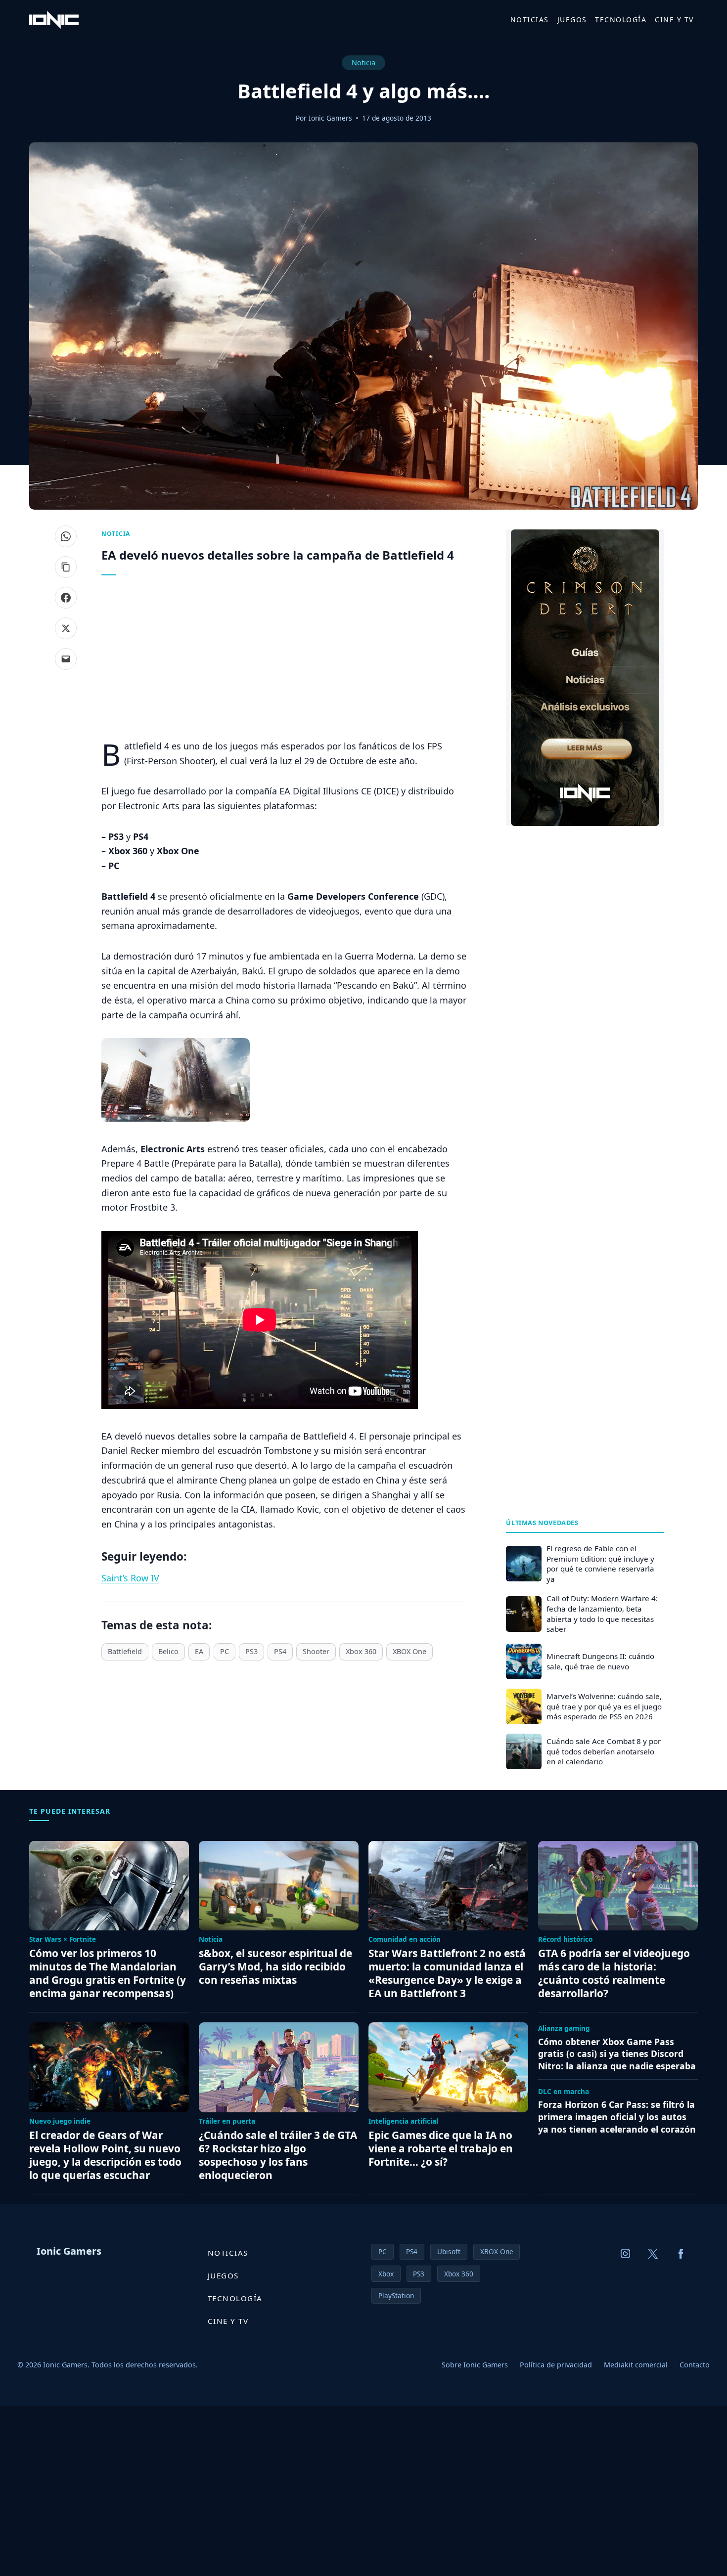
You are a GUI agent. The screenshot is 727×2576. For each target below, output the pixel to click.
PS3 (251, 1651)
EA (199, 1651)
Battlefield (125, 1651)
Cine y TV (674, 20)
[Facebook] (681, 2254)
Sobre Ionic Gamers (475, 2365)
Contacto (695, 2365)
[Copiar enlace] (66, 567)
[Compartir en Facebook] (66, 598)
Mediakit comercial (636, 2365)
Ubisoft (449, 2251)
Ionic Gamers (330, 118)
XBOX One (409, 1651)
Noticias (530, 20)
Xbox (386, 2274)
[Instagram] (626, 2254)
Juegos (572, 20)
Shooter (316, 1651)
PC (225, 1651)
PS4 (280, 1651)
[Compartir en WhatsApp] (66, 536)
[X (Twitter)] (653, 2254)
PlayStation (396, 2295)
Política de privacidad (556, 2365)
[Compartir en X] (66, 628)
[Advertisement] (284, 660)
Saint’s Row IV (130, 1578)
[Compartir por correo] (66, 659)
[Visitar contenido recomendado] (585, 678)
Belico (168, 1651)
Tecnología (621, 20)
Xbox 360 (361, 1651)
